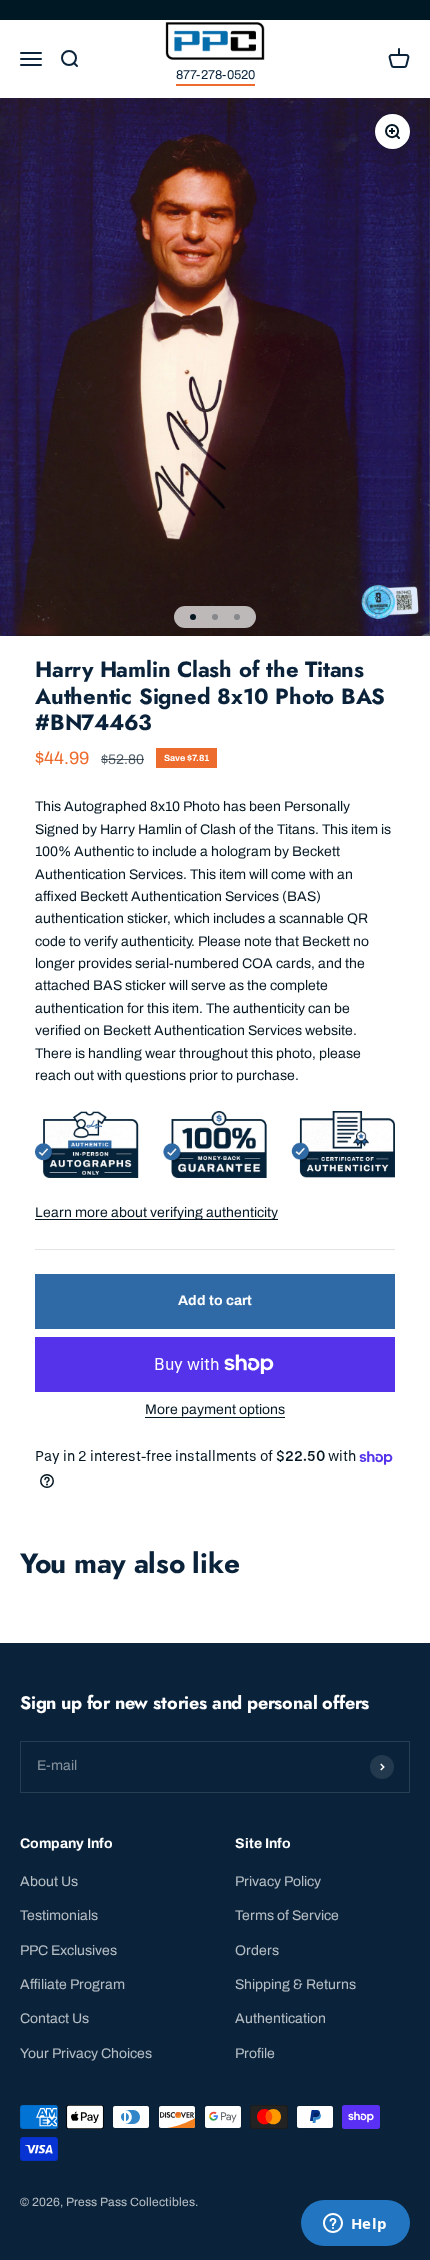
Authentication (280, 2018)
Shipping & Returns (295, 1984)
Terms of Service (287, 1915)
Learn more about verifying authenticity (156, 1212)
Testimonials (59, 1915)
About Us (49, 1881)
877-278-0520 (215, 75)
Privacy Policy (278, 1881)
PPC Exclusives (68, 1950)
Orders (257, 1950)
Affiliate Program (72, 1984)
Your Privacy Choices (86, 2053)
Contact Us (54, 2018)
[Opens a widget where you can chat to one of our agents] (355, 2225)
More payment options (215, 1409)
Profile (255, 2053)
